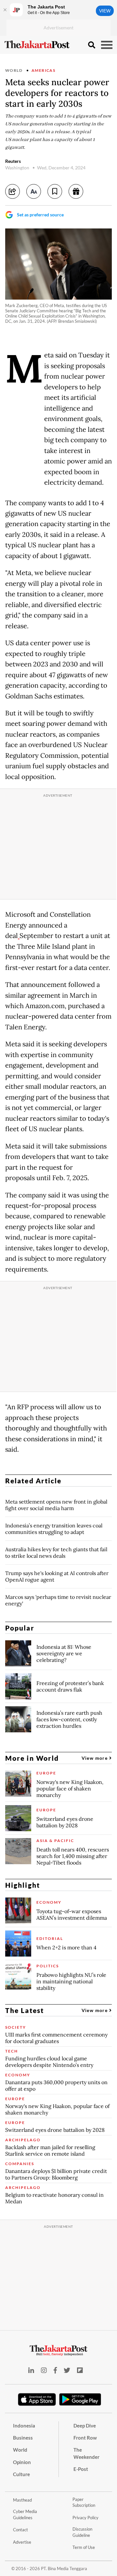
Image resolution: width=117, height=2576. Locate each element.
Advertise (22, 2542)
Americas (43, 70)
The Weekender (86, 2453)
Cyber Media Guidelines (25, 2514)
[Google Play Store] (80, 2400)
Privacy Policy (85, 2518)
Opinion (22, 2462)
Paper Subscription (84, 2502)
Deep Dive (85, 2426)
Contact (20, 2530)
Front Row (85, 2438)
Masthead (22, 2500)
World (14, 70)
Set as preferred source (40, 215)
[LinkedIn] (31, 2370)
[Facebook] (55, 2370)
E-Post (81, 2469)
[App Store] (37, 2399)
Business (23, 2438)
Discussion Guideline (82, 2532)
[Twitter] (67, 2370)
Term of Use (84, 2547)
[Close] (5, 10)
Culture (21, 2474)
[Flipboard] (80, 2370)
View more (95, 1758)
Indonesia (24, 2426)
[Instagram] (44, 2370)
